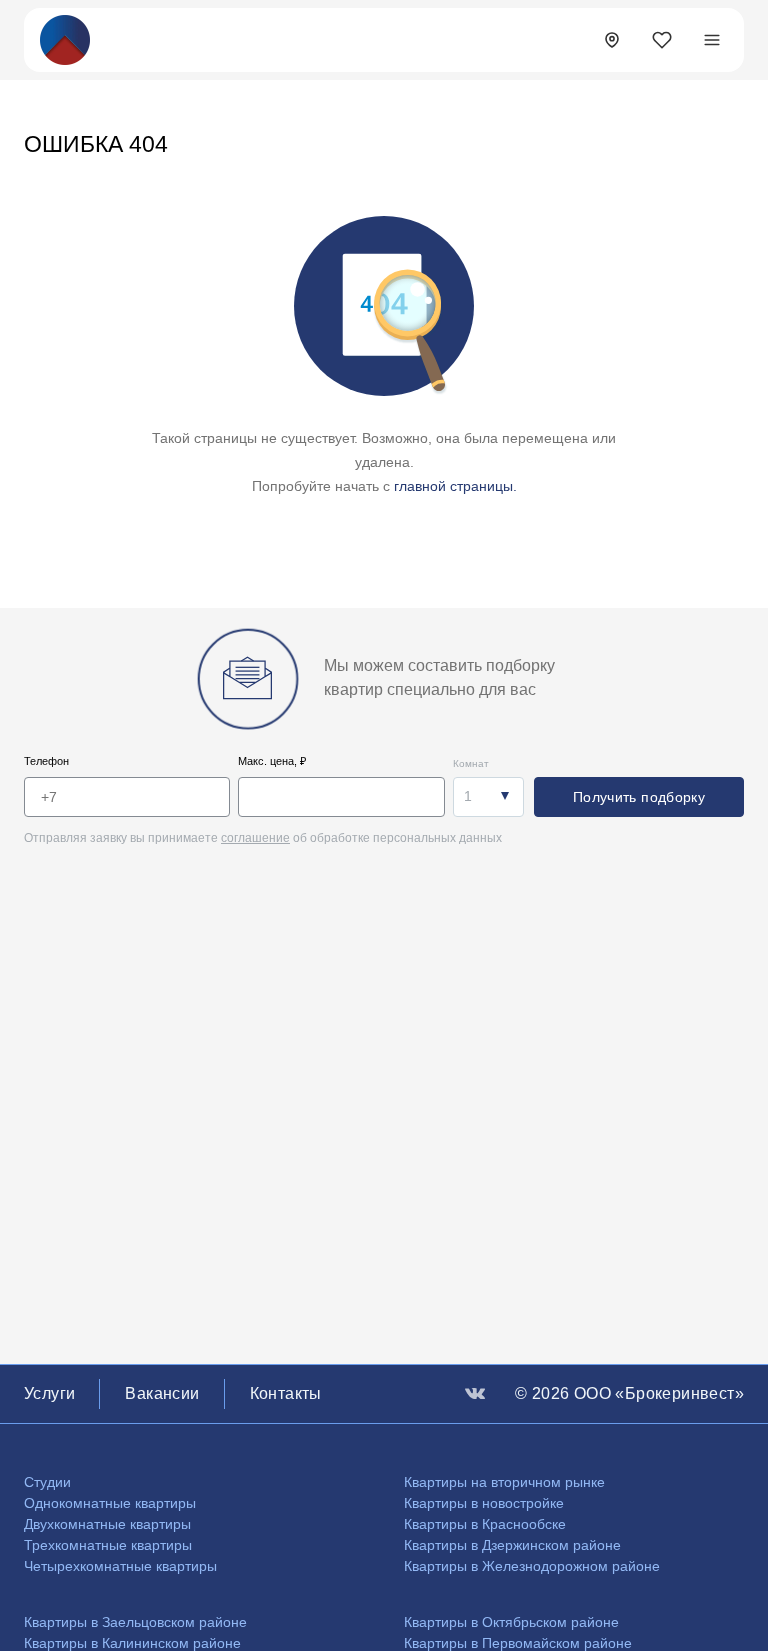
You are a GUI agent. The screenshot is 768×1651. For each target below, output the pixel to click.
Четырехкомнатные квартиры (120, 1566)
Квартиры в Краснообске (485, 1524)
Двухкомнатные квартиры (107, 1524)
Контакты (286, 1393)
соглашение (255, 838)
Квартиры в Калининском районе (132, 1643)
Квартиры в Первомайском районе (518, 1643)
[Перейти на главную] (65, 38)
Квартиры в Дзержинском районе (512, 1545)
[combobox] (488, 797)
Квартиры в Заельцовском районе (135, 1622)
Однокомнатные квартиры (110, 1503)
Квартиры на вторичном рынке (504, 1482)
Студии (47, 1482)
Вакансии (162, 1393)
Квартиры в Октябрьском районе (511, 1622)
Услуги (49, 1393)
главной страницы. (455, 486)
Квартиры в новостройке (484, 1503)
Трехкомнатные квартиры (108, 1545)
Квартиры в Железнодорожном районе (532, 1566)
